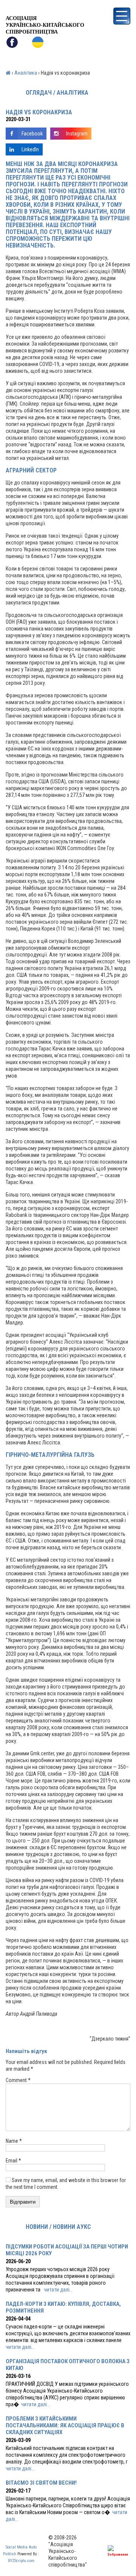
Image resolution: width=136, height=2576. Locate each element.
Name (14, 2141)
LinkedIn (30, 149)
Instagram (77, 134)
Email (13, 2161)
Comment (18, 2080)
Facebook (32, 134)
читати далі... (58, 2290)
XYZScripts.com (21, 2561)
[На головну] (45, 9)
